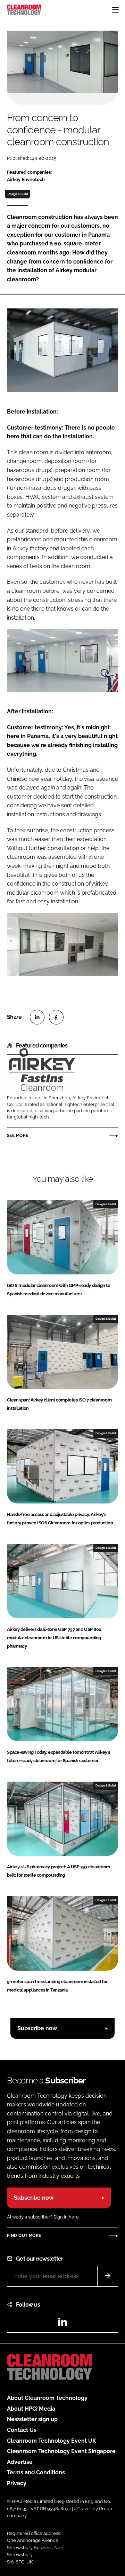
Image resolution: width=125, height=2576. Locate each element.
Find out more (24, 2236)
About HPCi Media (31, 2409)
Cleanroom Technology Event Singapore (61, 2451)
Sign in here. (66, 2217)
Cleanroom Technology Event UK (52, 2441)
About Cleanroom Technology (47, 2398)
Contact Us (22, 2430)
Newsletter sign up (32, 2419)
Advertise (20, 2462)
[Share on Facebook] (56, 1017)
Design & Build (18, 194)
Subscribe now (37, 2028)
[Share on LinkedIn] (37, 1017)
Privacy (17, 2483)
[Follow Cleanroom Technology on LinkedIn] (62, 2324)
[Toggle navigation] (115, 10)
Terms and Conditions (36, 2472)
